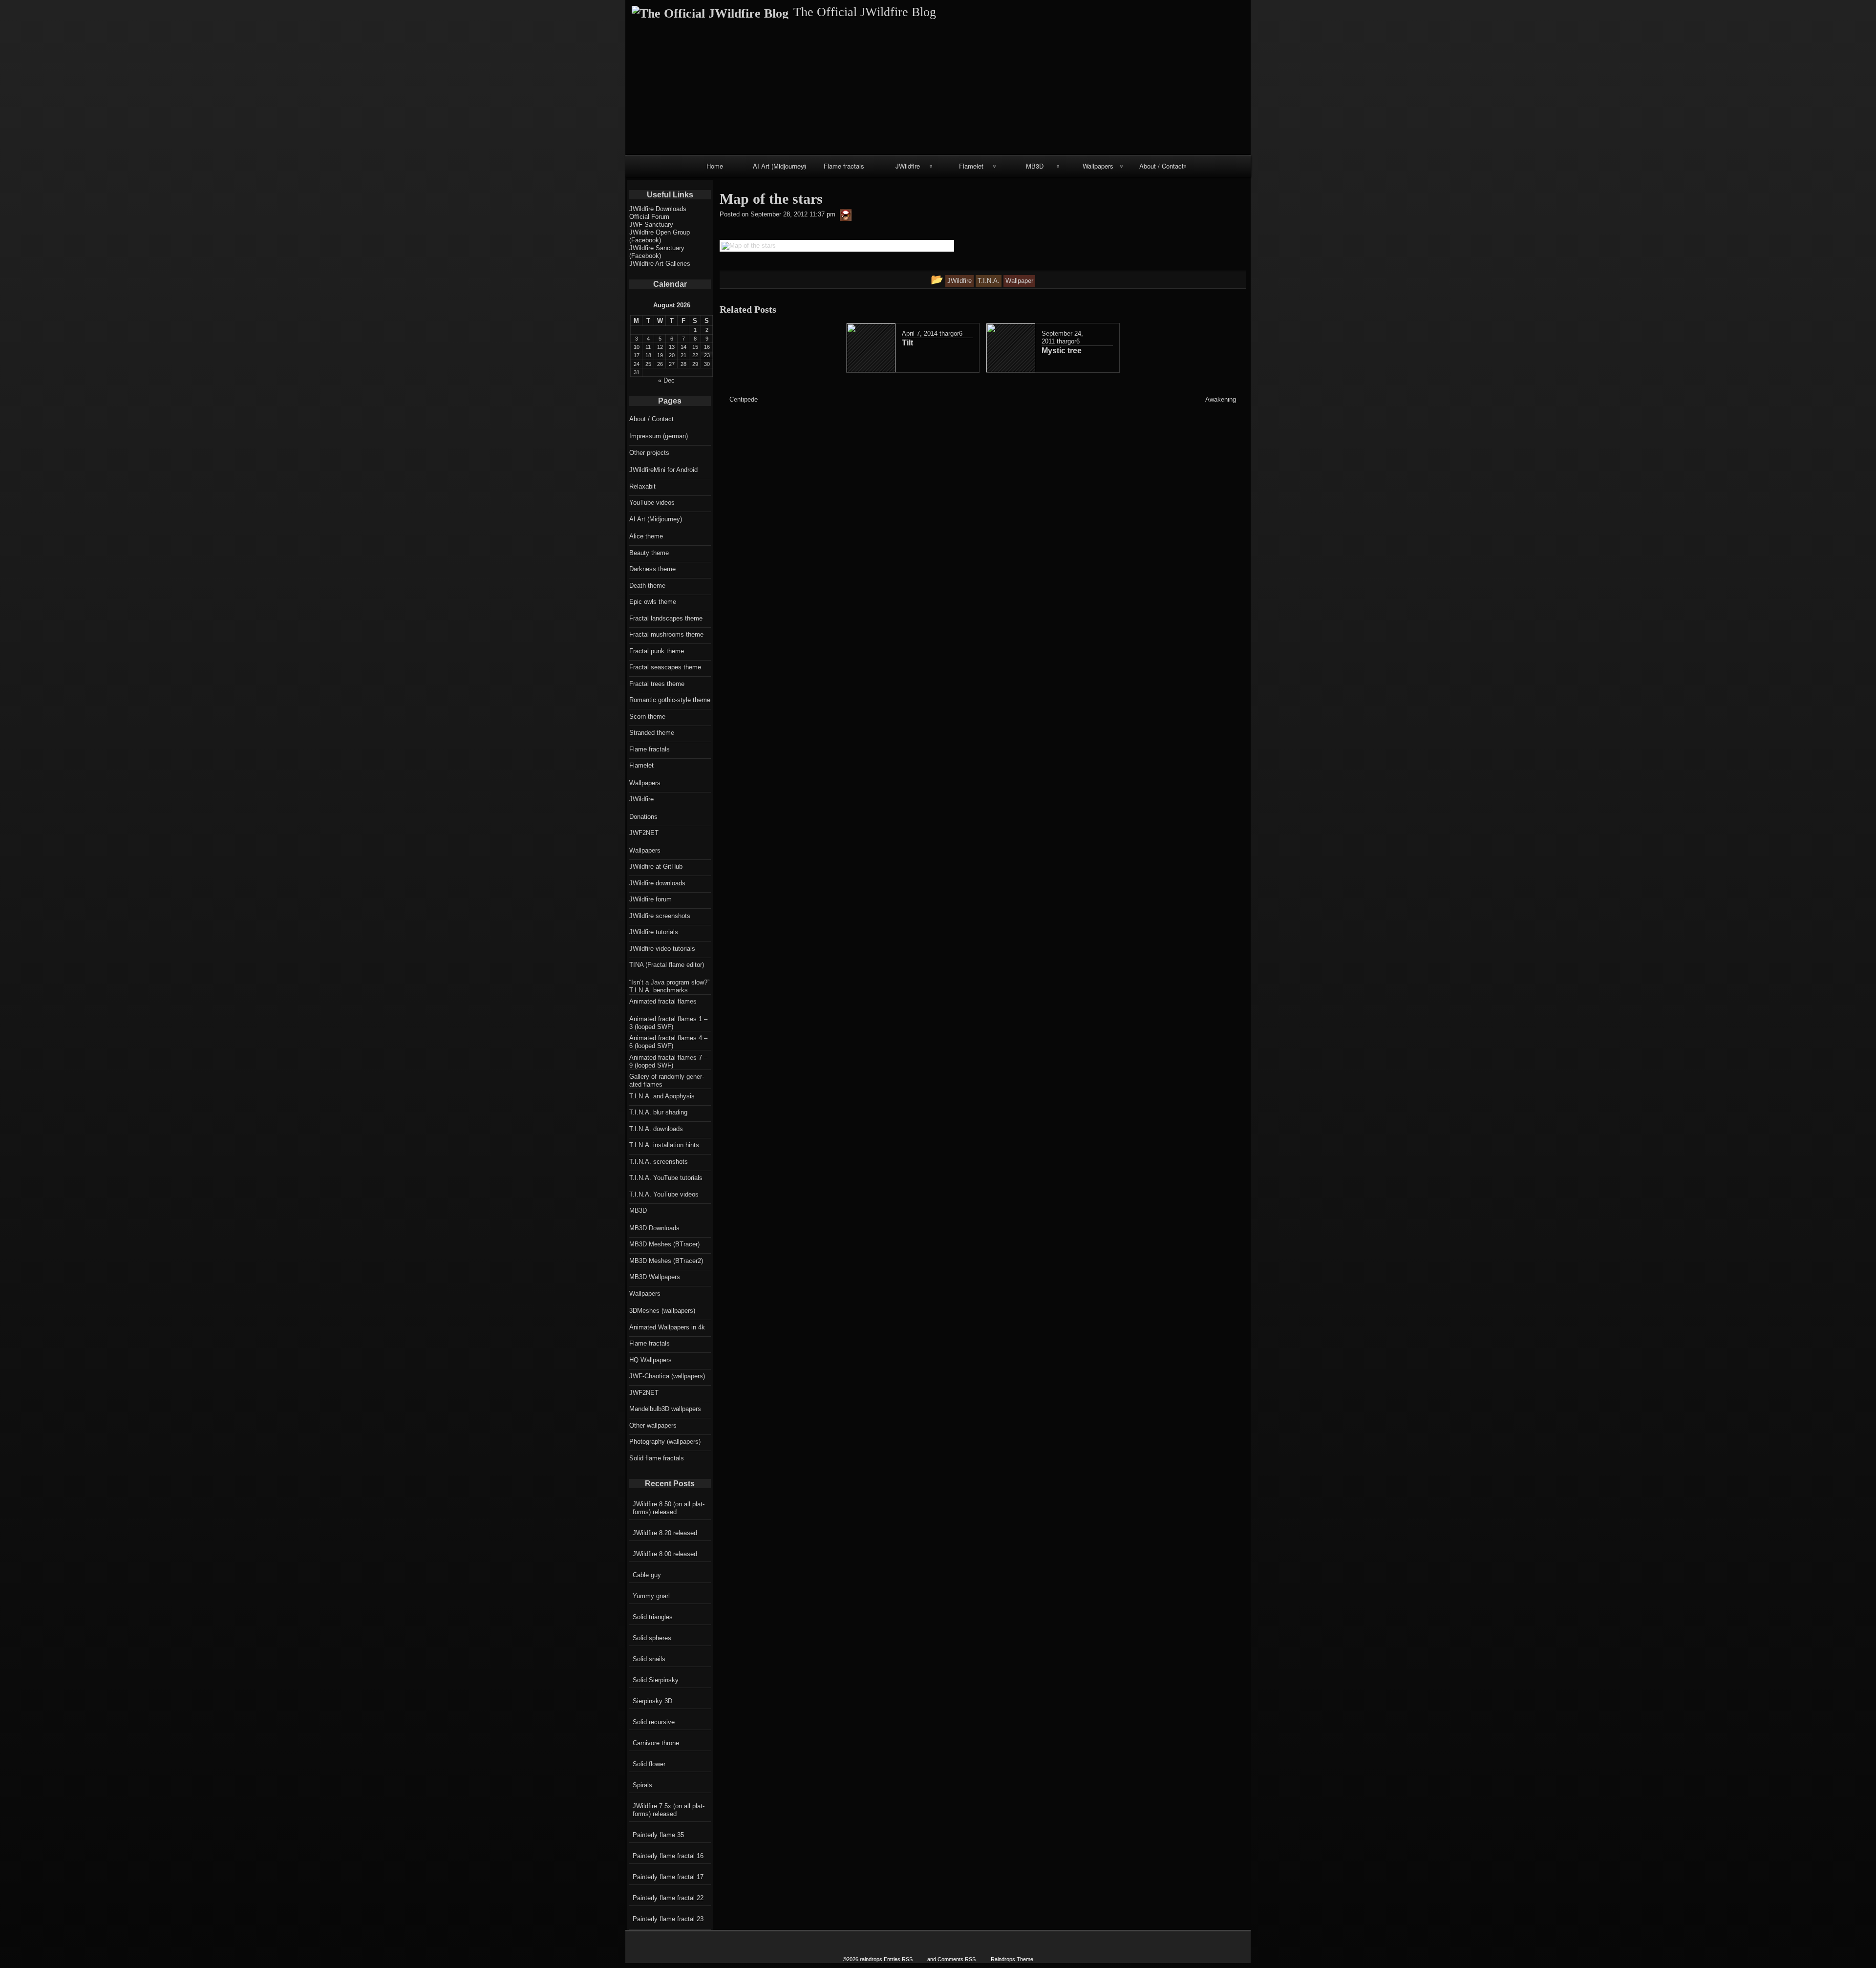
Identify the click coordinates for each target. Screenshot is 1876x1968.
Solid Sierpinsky (656, 1680)
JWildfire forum (650, 899)
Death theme (647, 586)
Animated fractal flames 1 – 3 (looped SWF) (668, 1023)
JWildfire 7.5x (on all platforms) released (669, 1810)
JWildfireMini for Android (663, 470)
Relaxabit (642, 486)
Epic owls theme (653, 602)
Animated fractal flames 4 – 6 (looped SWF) (668, 1042)
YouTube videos (652, 503)
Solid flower (649, 1764)
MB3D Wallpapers (655, 1277)
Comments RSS (957, 1959)
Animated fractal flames (663, 1001)
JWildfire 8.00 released (665, 1554)
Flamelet (971, 166)
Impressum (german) (659, 436)
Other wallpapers (653, 1425)
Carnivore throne (656, 1743)
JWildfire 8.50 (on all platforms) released (669, 1508)
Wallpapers (1098, 166)
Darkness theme (652, 569)
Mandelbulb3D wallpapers (665, 1409)
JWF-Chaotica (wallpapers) (667, 1376)
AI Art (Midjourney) (779, 166)
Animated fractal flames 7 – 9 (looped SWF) (668, 1061)
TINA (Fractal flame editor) (667, 965)
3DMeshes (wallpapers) (662, 1311)
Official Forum (649, 217)
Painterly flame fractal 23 (668, 1919)
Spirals (642, 1785)
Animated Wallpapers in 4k (667, 1327)
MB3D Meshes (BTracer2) (666, 1261)
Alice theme (646, 536)
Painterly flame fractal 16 (668, 1856)
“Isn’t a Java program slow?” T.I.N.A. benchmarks (669, 986)
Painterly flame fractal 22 (668, 1898)
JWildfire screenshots (660, 916)
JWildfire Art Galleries (660, 264)
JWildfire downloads (657, 883)
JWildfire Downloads (658, 209)
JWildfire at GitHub (656, 866)
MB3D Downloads (654, 1228)
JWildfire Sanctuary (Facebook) (657, 252)
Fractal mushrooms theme (666, 634)
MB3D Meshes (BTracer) (664, 1244)
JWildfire (908, 166)
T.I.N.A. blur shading (658, 1112)
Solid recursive (654, 1722)
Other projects (649, 453)
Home (715, 166)
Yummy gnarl (651, 1596)
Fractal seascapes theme (665, 667)
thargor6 (951, 333)
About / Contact (1162, 166)
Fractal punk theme (657, 651)
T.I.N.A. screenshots (659, 1162)
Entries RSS (898, 1959)
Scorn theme (647, 717)
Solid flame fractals (657, 1458)
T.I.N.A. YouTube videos (664, 1194)
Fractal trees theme (657, 684)
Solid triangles (653, 1617)
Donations (643, 817)
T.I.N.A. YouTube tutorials (666, 1178)
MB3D (1035, 166)
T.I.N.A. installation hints (664, 1145)
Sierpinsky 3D (652, 1701)
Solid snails (649, 1659)
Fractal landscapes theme (666, 618)
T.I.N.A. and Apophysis (662, 1096)
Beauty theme (649, 553)
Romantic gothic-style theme (670, 700)
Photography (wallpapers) (665, 1442)
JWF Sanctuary (651, 225)
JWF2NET (644, 833)
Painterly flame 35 (658, 1835)
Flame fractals (844, 166)
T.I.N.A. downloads (656, 1129)
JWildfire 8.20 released (665, 1533)
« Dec (666, 380)
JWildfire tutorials (654, 932)
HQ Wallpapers (650, 1360)
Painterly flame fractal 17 (668, 1877)
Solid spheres (652, 1638)
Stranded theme (652, 733)
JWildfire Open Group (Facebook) (660, 236)
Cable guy (647, 1575)
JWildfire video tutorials (662, 949)
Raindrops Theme (1012, 1959)
